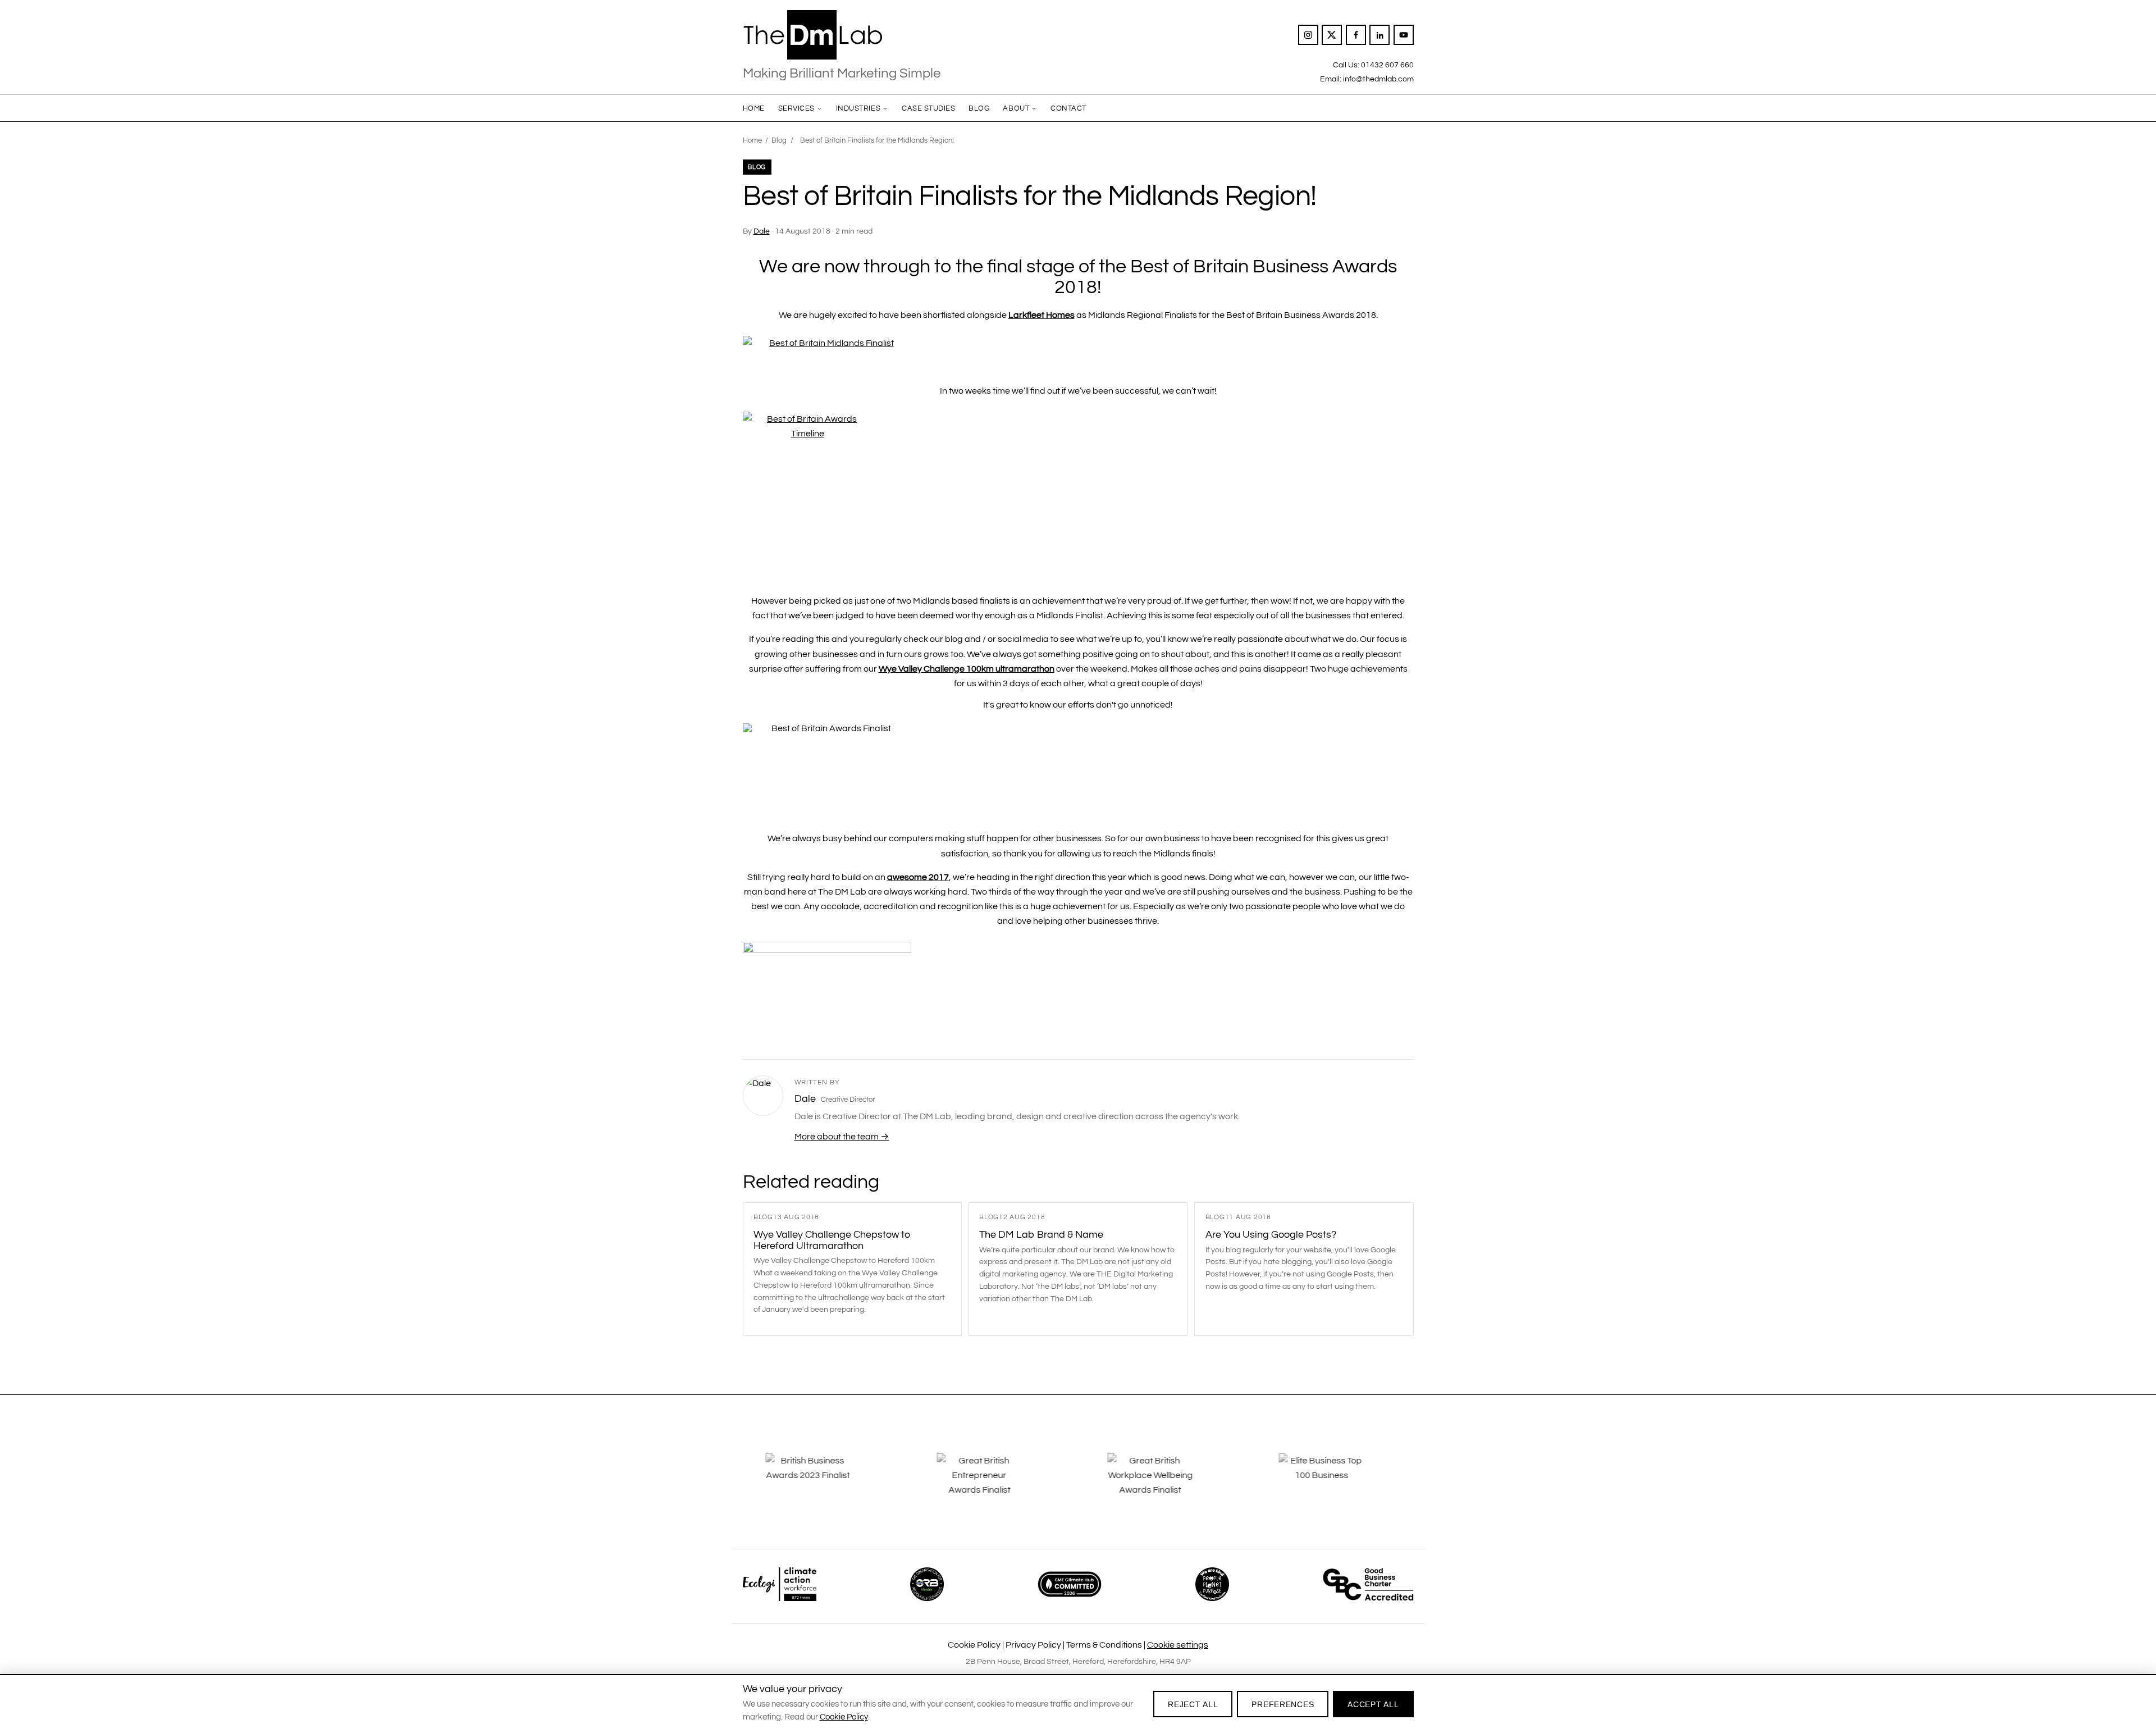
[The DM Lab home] (842, 35)
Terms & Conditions (1104, 1645)
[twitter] (1332, 35)
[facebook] (1356, 35)
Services (796, 108)
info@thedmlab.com (1378, 79)
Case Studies (928, 108)
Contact (1068, 108)
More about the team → (842, 1137)
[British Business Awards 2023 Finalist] (821, 1483)
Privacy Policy (1033, 1645)
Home (754, 108)
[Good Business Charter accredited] (1368, 1584)
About (1016, 108)
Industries (858, 108)
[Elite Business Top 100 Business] (1335, 1483)
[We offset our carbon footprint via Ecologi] (780, 1584)
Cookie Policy (974, 1645)
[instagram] (1308, 35)
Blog (979, 108)
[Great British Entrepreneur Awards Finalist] (993, 1483)
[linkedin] (1380, 35)
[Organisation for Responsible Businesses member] (927, 1584)
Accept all (1373, 1704)
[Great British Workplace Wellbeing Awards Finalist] (1163, 1483)
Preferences (1283, 1704)
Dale (762, 231)
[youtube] (1404, 35)
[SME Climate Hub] (1070, 1584)
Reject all (1193, 1704)
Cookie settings (1178, 1645)
